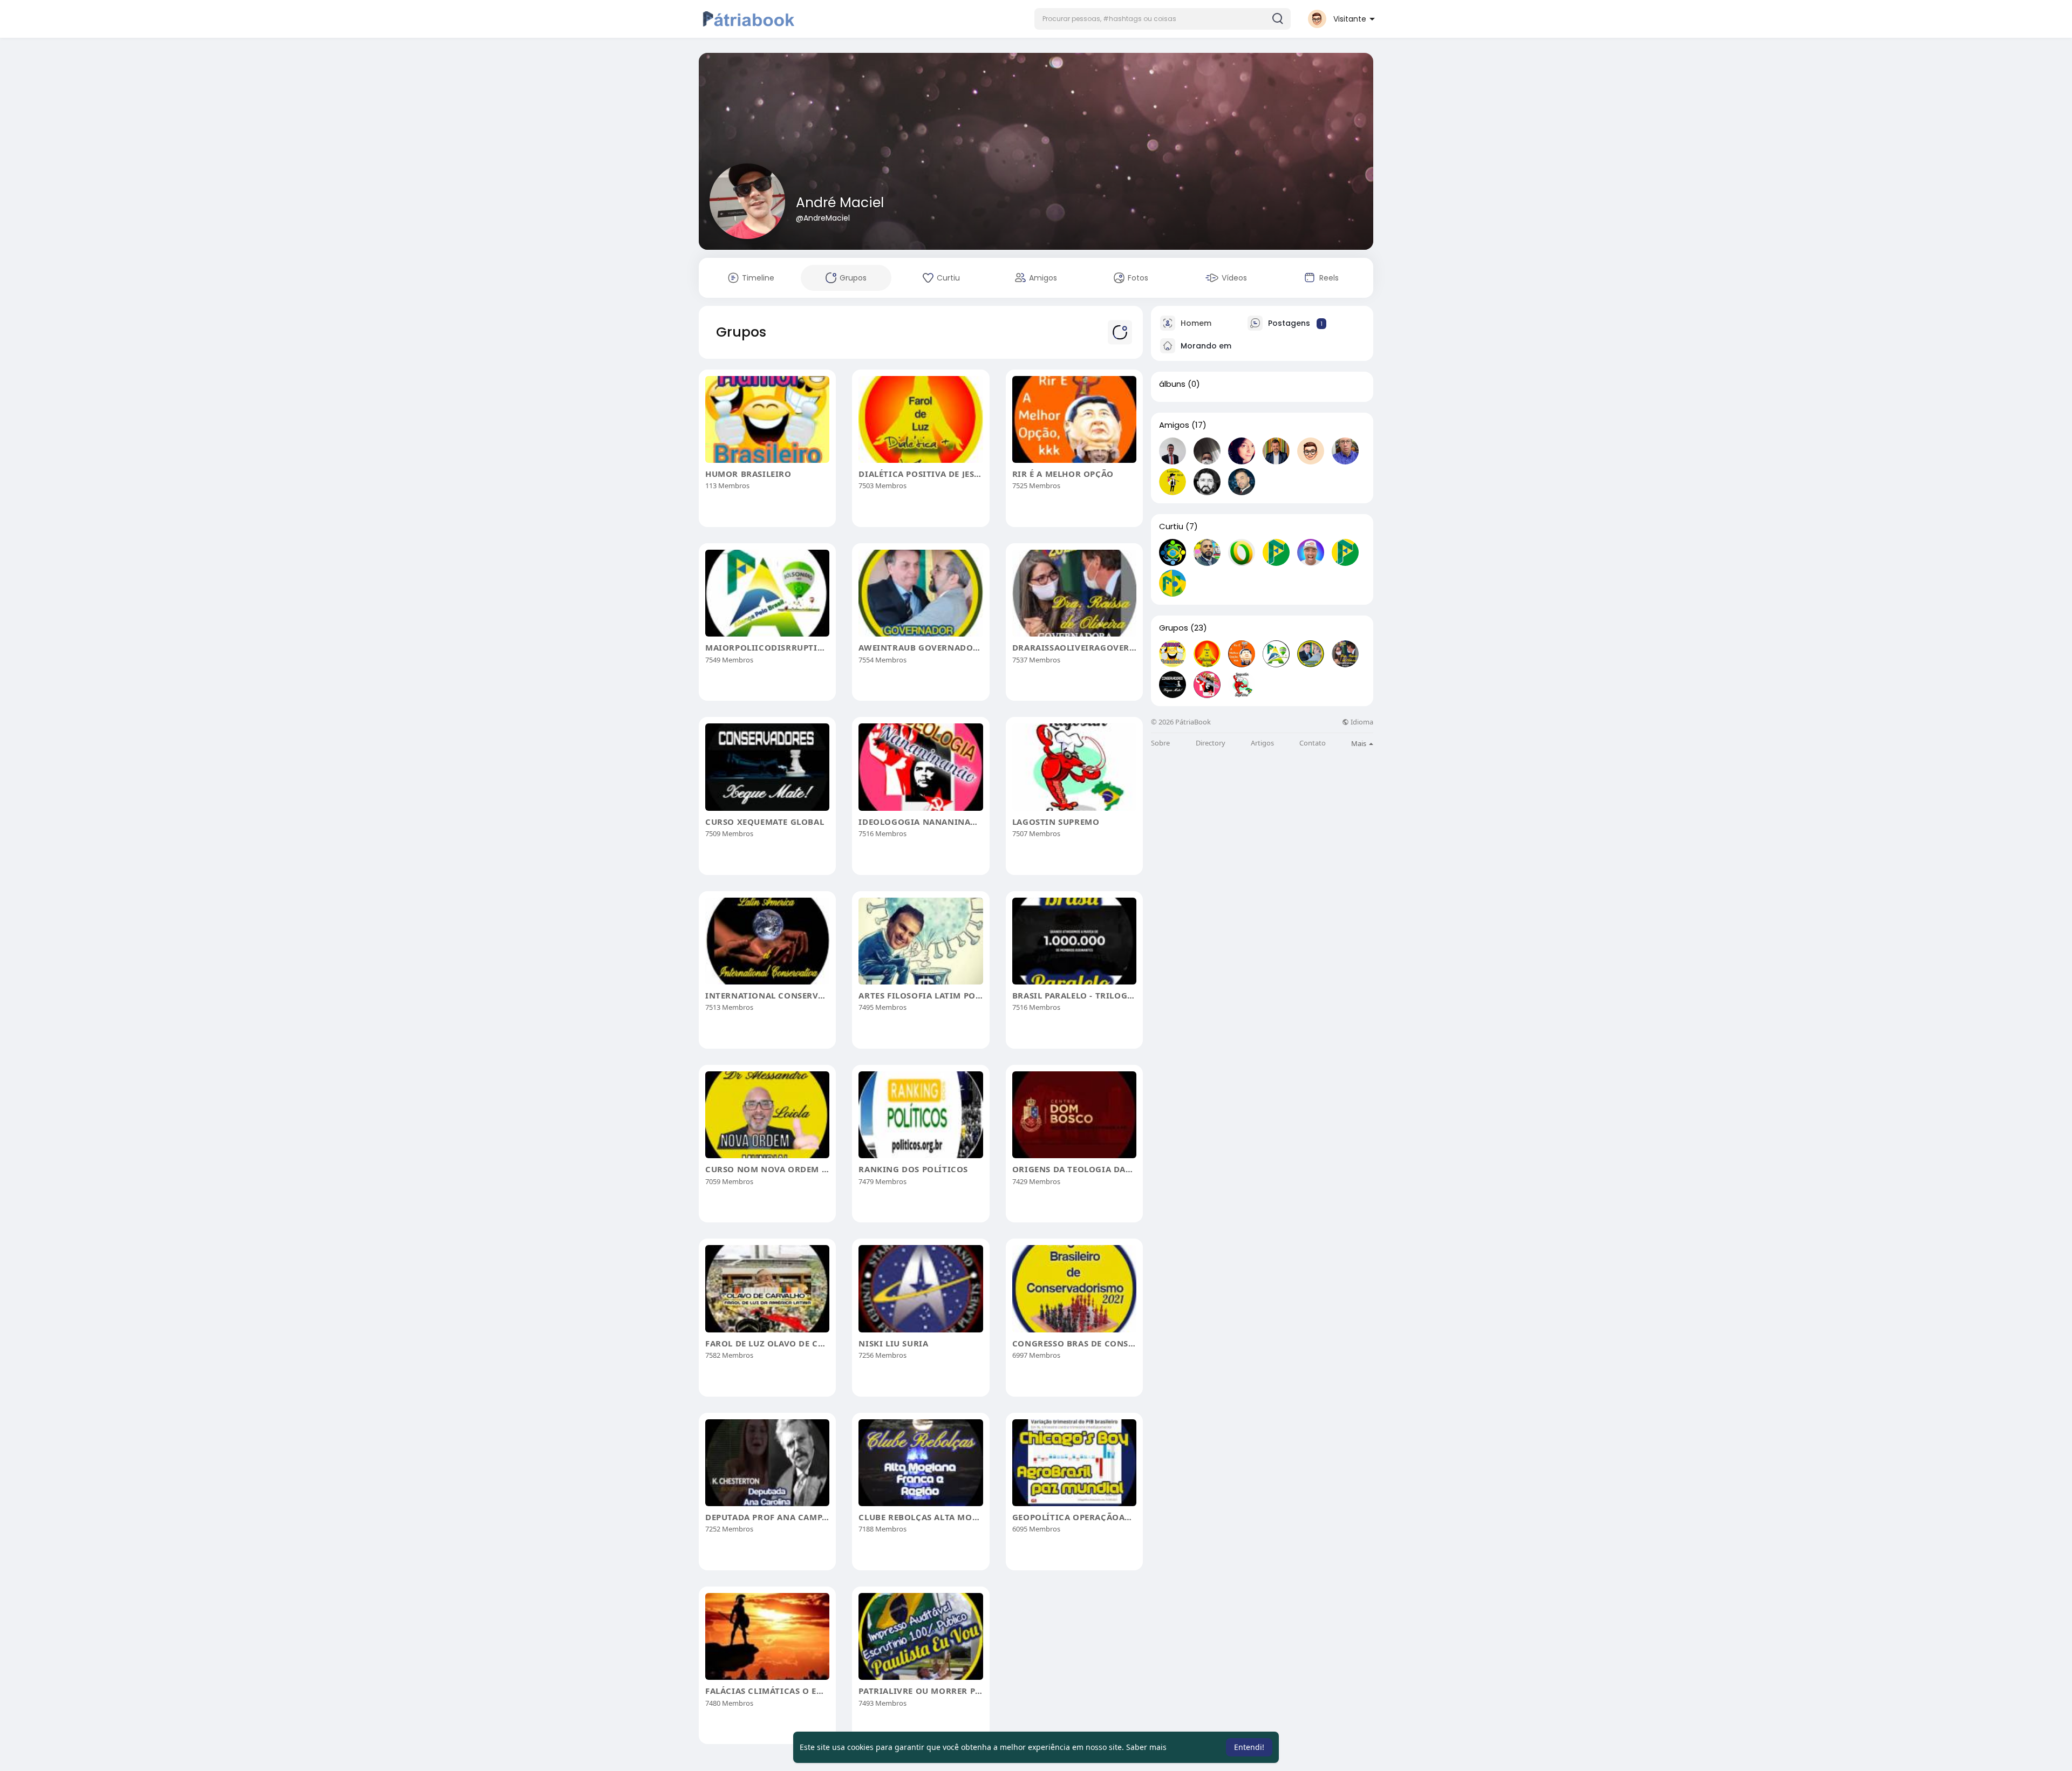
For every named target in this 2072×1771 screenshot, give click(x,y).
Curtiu (1171, 526)
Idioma (1361, 722)
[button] (1163, 19)
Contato (1313, 743)
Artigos (1262, 743)
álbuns (1172, 384)
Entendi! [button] (1249, 1747)
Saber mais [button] (1146, 1747)
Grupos (1174, 628)
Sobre (1160, 743)
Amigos (1174, 425)
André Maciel (840, 203)
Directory (1211, 743)
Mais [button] (1359, 743)
